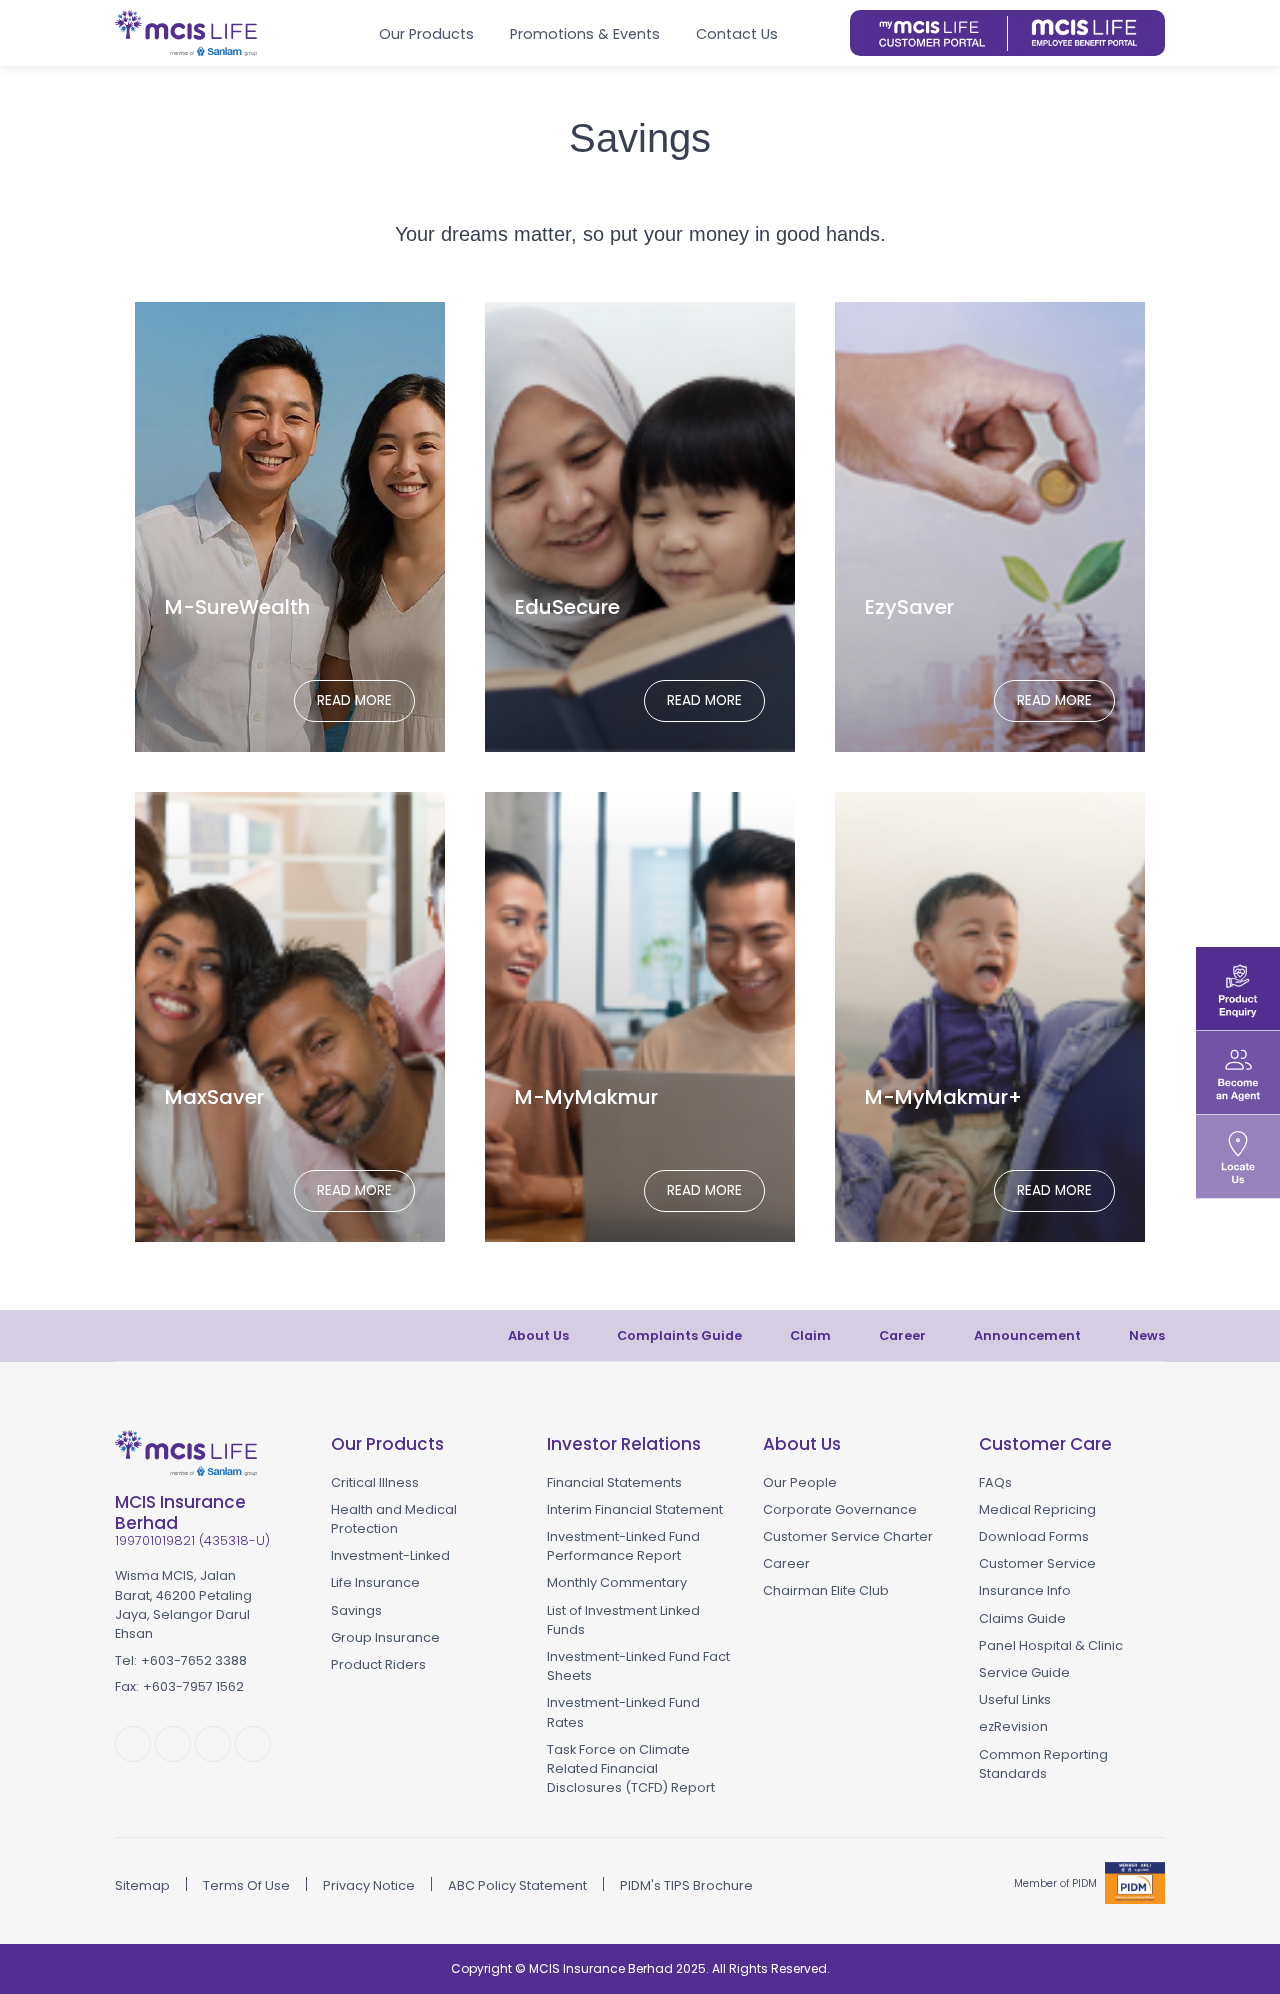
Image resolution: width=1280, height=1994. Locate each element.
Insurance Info (1025, 1590)
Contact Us (737, 34)
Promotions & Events (585, 34)
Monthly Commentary (617, 1582)
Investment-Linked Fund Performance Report (623, 1546)
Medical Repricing (1037, 1509)
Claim (810, 1335)
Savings (356, 1610)
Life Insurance (375, 1582)
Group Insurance (385, 1637)
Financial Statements (614, 1482)
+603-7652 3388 (194, 1660)
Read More (354, 700)
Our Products (426, 34)
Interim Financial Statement (635, 1509)
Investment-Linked (390, 1555)
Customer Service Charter (848, 1536)
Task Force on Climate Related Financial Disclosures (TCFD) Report (631, 1768)
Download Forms (1034, 1536)
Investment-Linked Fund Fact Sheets (638, 1666)
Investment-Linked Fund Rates (623, 1712)
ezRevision (1013, 1726)
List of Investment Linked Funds (623, 1620)
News (1147, 1335)
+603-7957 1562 (193, 1686)
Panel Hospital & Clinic (1051, 1645)
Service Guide (1024, 1672)
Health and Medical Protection (394, 1519)
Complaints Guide (679, 1335)
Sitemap (142, 1885)
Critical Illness (375, 1482)
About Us (538, 1335)
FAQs (995, 1482)
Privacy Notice (369, 1885)
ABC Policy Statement (517, 1885)
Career (902, 1335)
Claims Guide (1022, 1618)
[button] (827, 33)
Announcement (1027, 1335)
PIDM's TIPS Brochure (686, 1885)
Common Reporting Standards (1043, 1764)
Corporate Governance (840, 1509)
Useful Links (1015, 1699)
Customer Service (1037, 1563)
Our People (800, 1482)
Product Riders (378, 1664)
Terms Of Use (246, 1885)
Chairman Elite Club (826, 1590)
